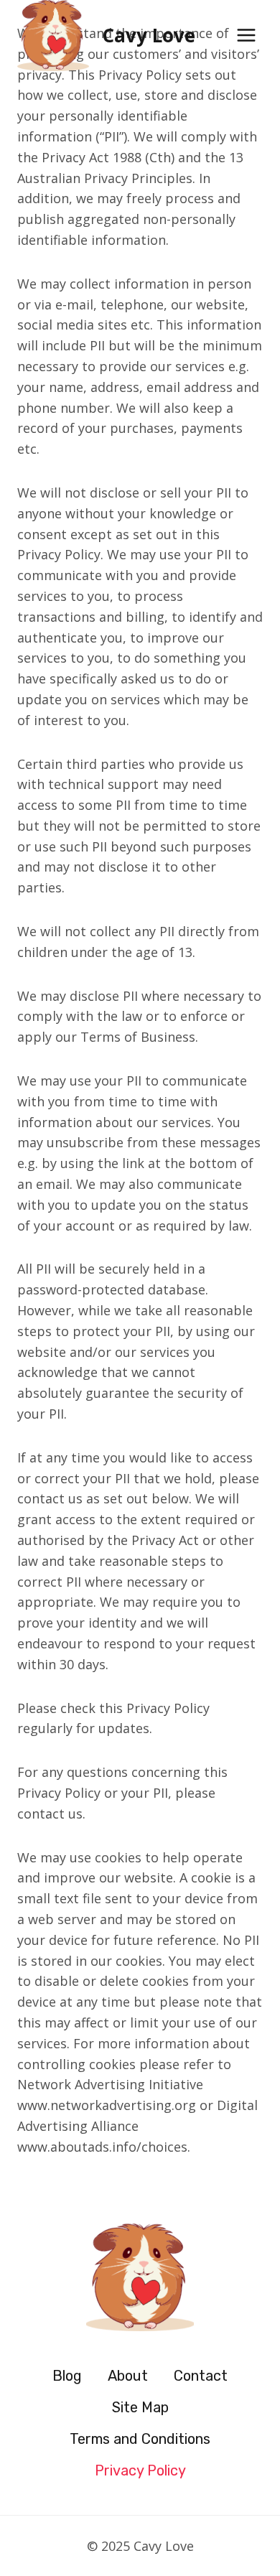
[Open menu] (246, 36)
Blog (67, 2376)
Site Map (140, 2407)
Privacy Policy (140, 2470)
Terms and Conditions (140, 2439)
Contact (201, 2376)
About (128, 2376)
